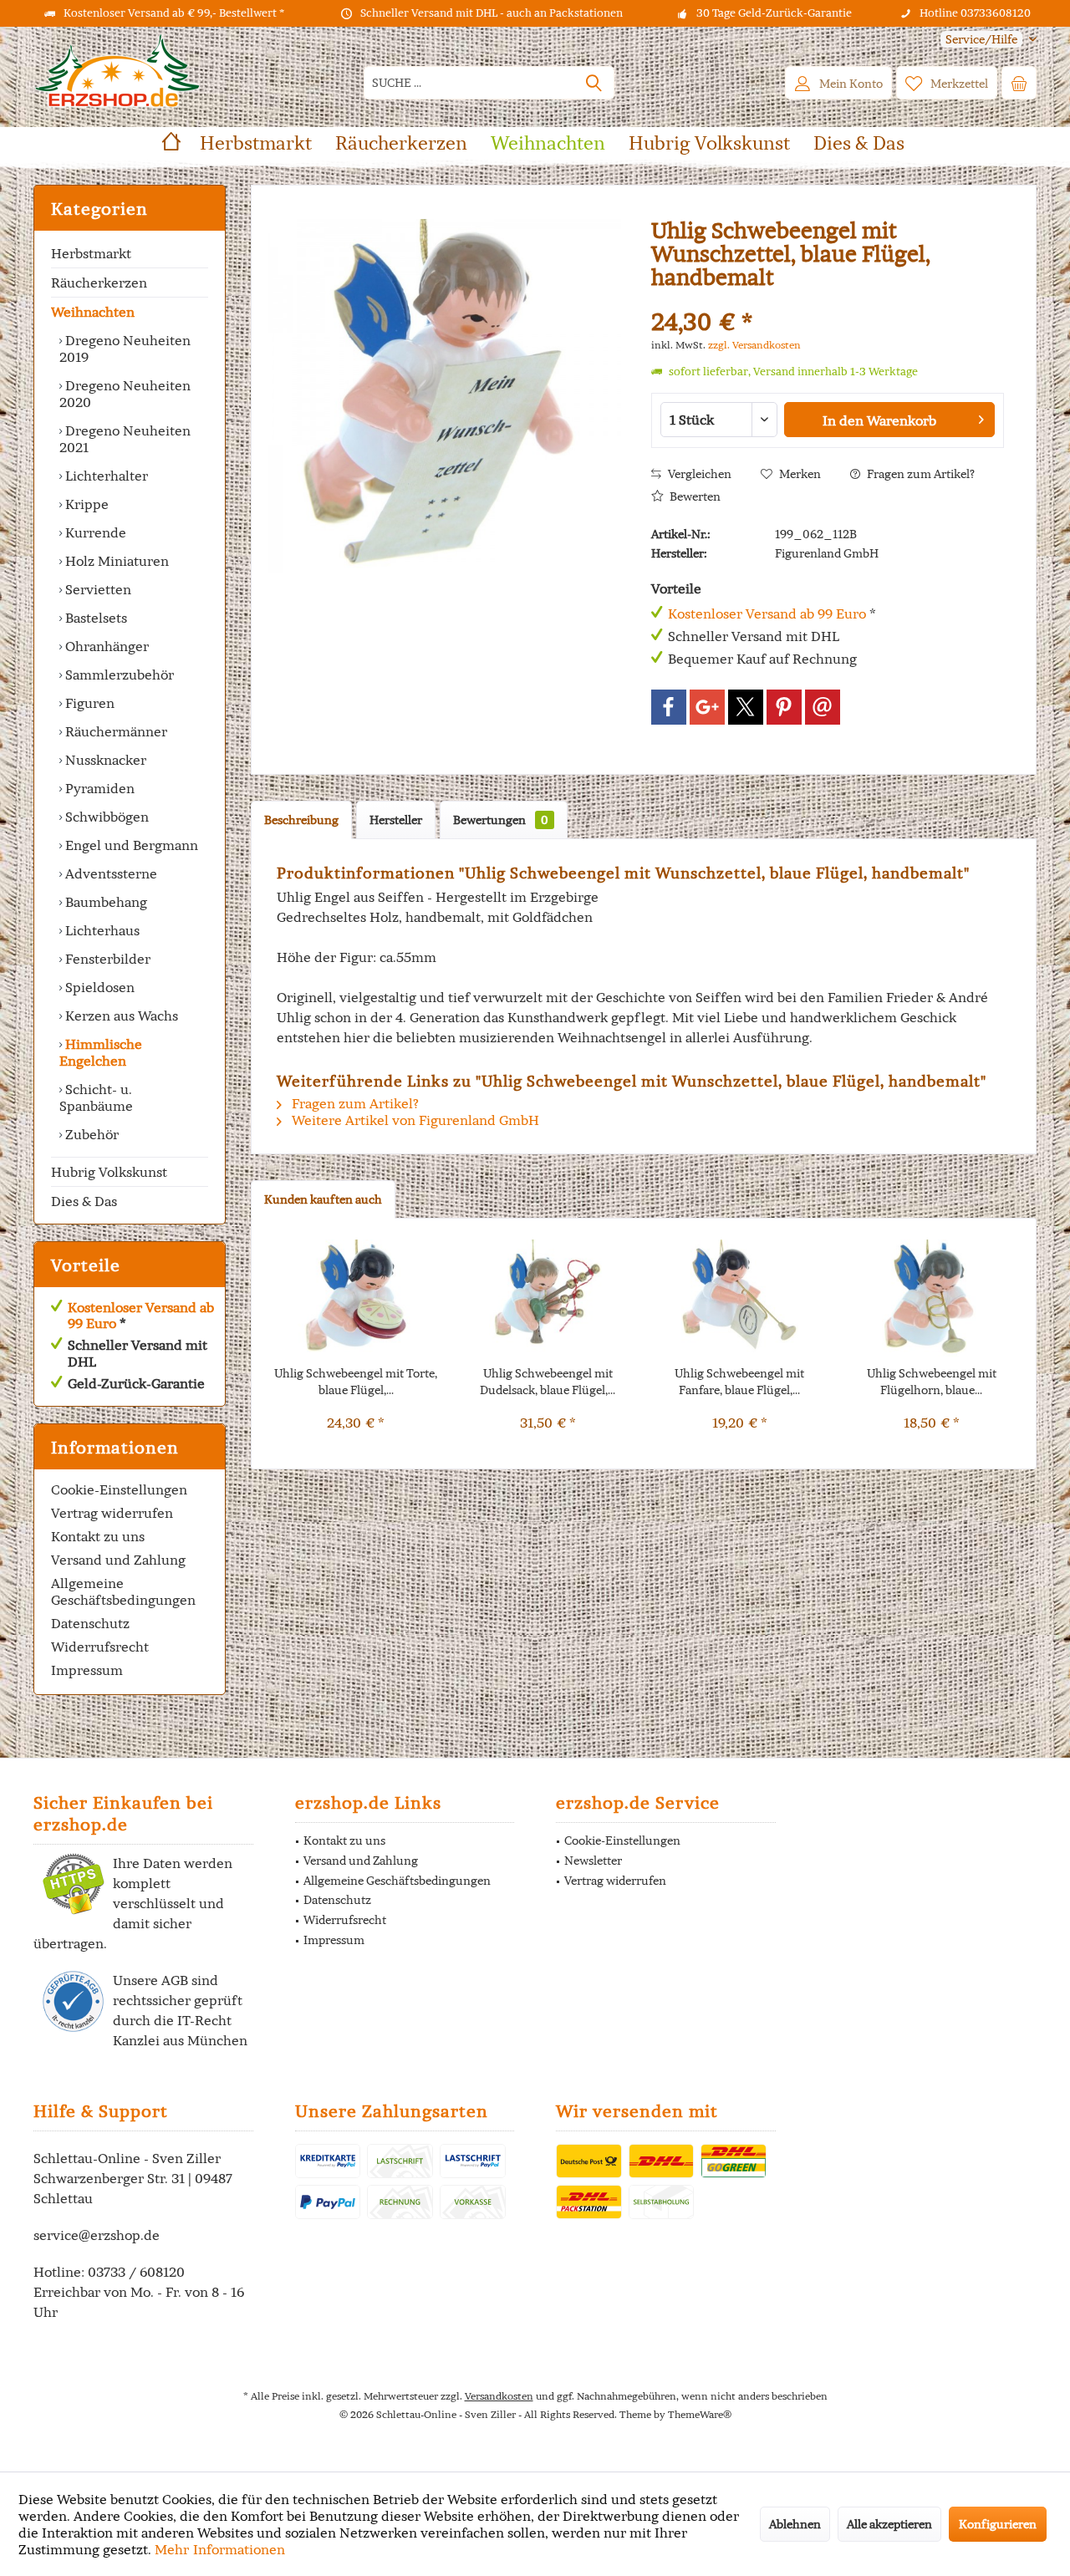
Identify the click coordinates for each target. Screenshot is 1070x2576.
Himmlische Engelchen (101, 1052)
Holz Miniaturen (115, 561)
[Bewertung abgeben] (828, 300)
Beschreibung (301, 820)
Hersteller (396, 820)
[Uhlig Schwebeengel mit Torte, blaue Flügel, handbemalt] (356, 1298)
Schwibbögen (105, 817)
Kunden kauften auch (323, 1199)
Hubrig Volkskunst (109, 1172)
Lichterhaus (101, 930)
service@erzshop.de (97, 2235)
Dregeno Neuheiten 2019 (125, 349)
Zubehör (90, 1134)
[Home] (171, 143)
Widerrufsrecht (100, 1647)
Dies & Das (84, 1201)
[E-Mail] (823, 707)
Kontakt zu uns (98, 1536)
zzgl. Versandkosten (754, 345)
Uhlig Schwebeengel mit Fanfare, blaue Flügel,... (739, 1382)
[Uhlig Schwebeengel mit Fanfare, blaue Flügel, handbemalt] (740, 1298)
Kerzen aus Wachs (120, 1016)
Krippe (85, 504)
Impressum (87, 1670)
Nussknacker (104, 760)
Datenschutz (90, 1623)
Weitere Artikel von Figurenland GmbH (414, 1120)
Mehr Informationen (220, 2549)
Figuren (88, 703)
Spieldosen (98, 987)
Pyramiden (98, 788)
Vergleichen (698, 474)
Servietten (97, 589)
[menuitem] (982, 40)
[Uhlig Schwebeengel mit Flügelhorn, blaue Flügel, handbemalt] (932, 1298)
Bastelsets (94, 618)
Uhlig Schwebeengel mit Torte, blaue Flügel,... (356, 1382)
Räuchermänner (115, 731)
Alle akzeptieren (889, 2524)
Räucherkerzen (99, 283)
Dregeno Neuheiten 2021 (125, 439)
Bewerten (694, 496)
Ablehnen (795, 2524)
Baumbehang (104, 902)
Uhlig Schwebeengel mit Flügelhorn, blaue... (932, 1382)
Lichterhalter (105, 476)
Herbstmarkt (91, 253)
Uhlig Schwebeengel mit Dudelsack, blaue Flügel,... (548, 1382)
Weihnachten (93, 312)
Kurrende (94, 532)
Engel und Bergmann (130, 845)
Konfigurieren (998, 2524)
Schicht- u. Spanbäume (96, 1097)
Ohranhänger (105, 646)
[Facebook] (669, 707)
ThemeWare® (700, 2414)
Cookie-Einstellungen (119, 1489)
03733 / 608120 (136, 2272)
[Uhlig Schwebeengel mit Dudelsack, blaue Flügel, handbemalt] (548, 1298)
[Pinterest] (784, 707)
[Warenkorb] (1019, 83)
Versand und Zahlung (118, 1560)
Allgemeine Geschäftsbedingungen (123, 1591)
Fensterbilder (106, 959)
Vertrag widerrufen (112, 1513)
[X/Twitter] (746, 707)
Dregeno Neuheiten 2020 (125, 394)
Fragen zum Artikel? (920, 474)
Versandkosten (499, 2396)
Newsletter (593, 1861)
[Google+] (707, 707)
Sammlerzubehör (118, 675)
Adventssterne (110, 873)
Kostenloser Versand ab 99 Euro (141, 1315)
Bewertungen (501, 820)
